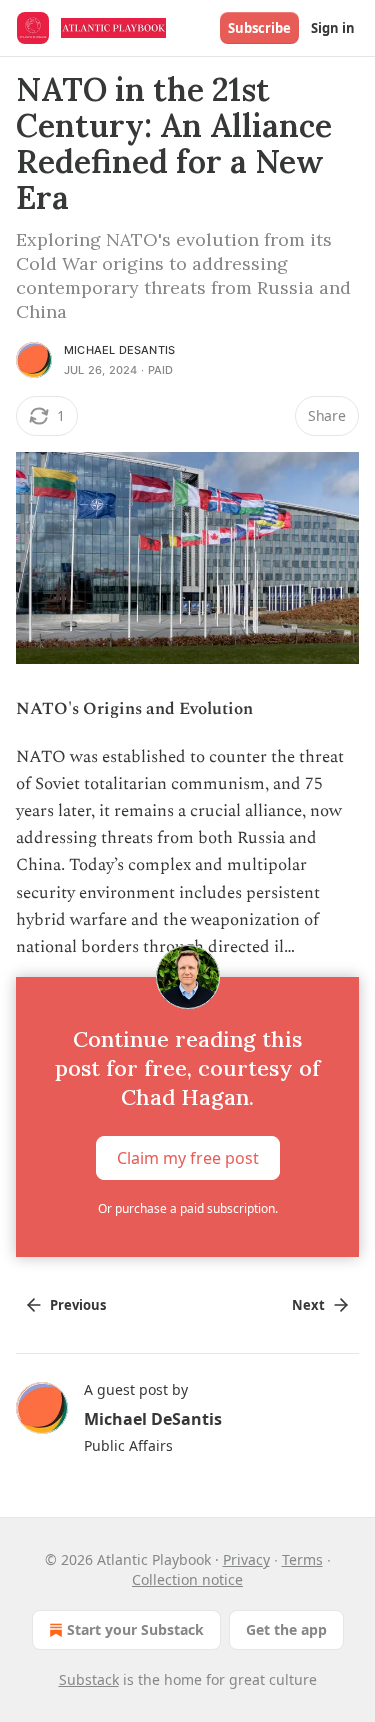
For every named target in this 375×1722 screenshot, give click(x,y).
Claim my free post (188, 1158)
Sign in (333, 28)
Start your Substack (135, 1629)
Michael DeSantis (119, 350)
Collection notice (187, 1579)
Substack (89, 1679)
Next (308, 1305)
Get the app (286, 1629)
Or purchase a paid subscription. (188, 1208)
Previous (78, 1305)
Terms (302, 1559)
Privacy (246, 1559)
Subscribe (259, 28)
